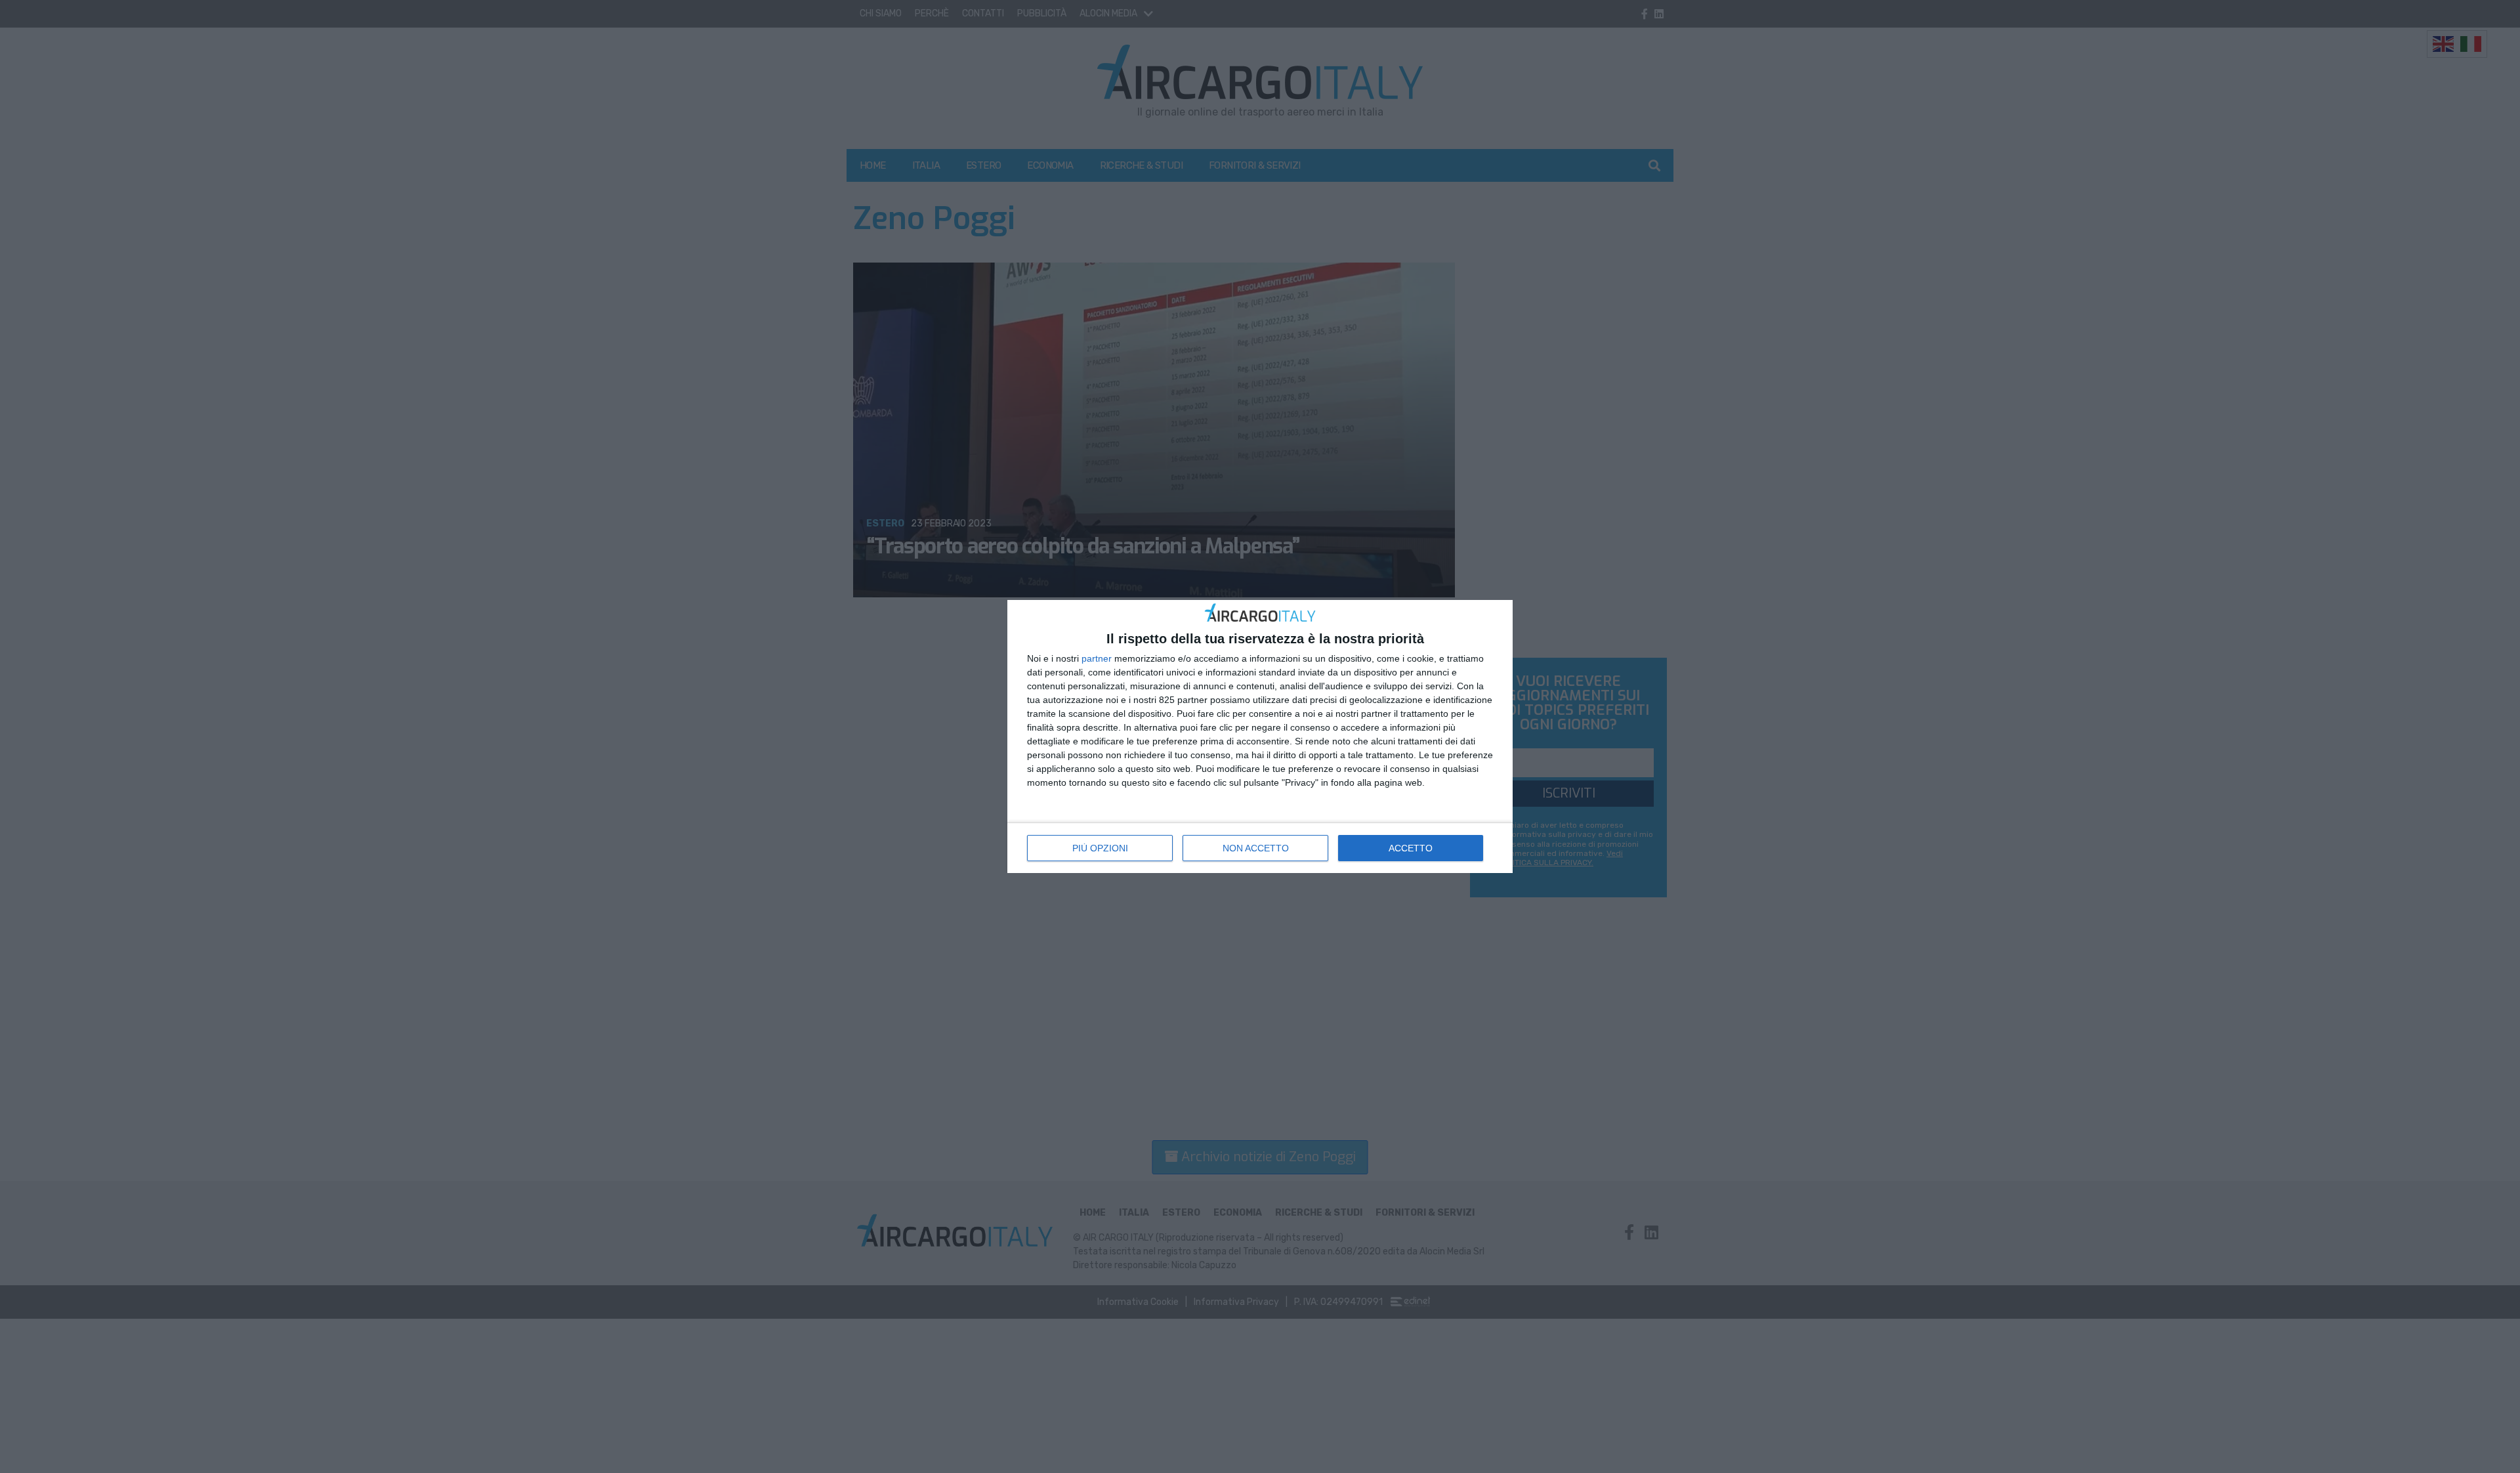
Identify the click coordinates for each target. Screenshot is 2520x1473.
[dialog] (1260, 737)
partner (1097, 658)
